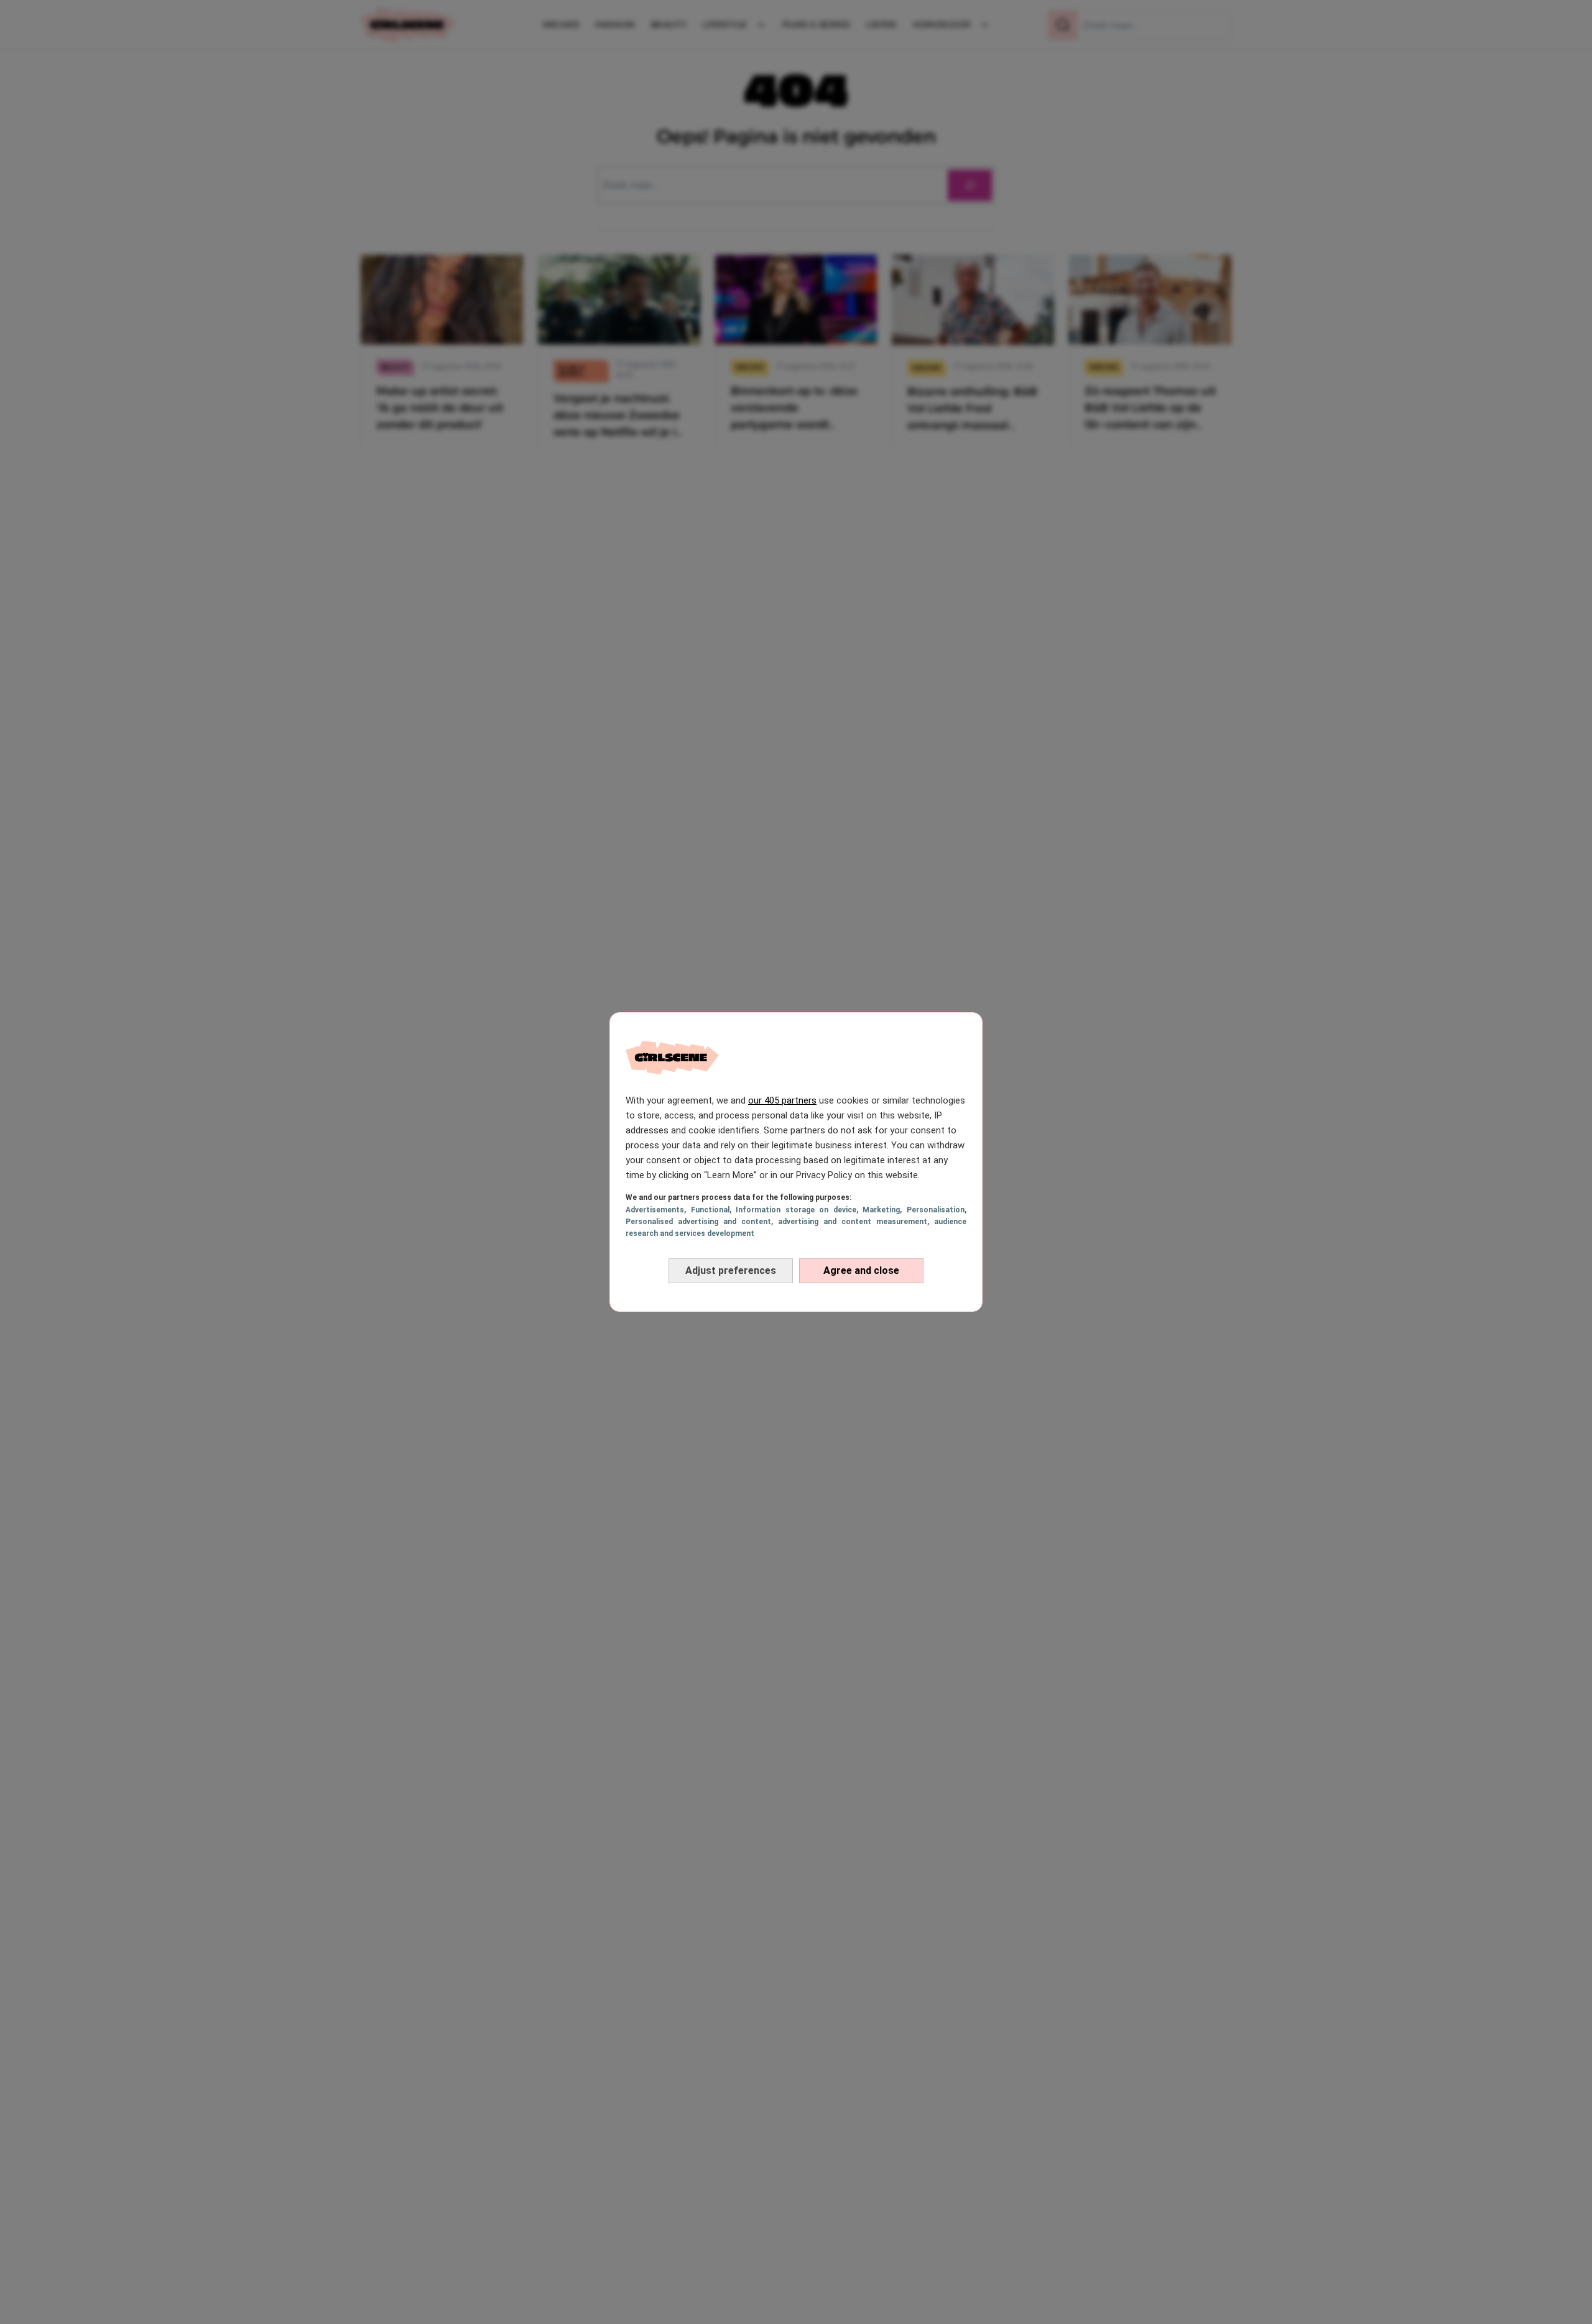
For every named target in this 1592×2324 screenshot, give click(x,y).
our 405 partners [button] (782, 1100)
